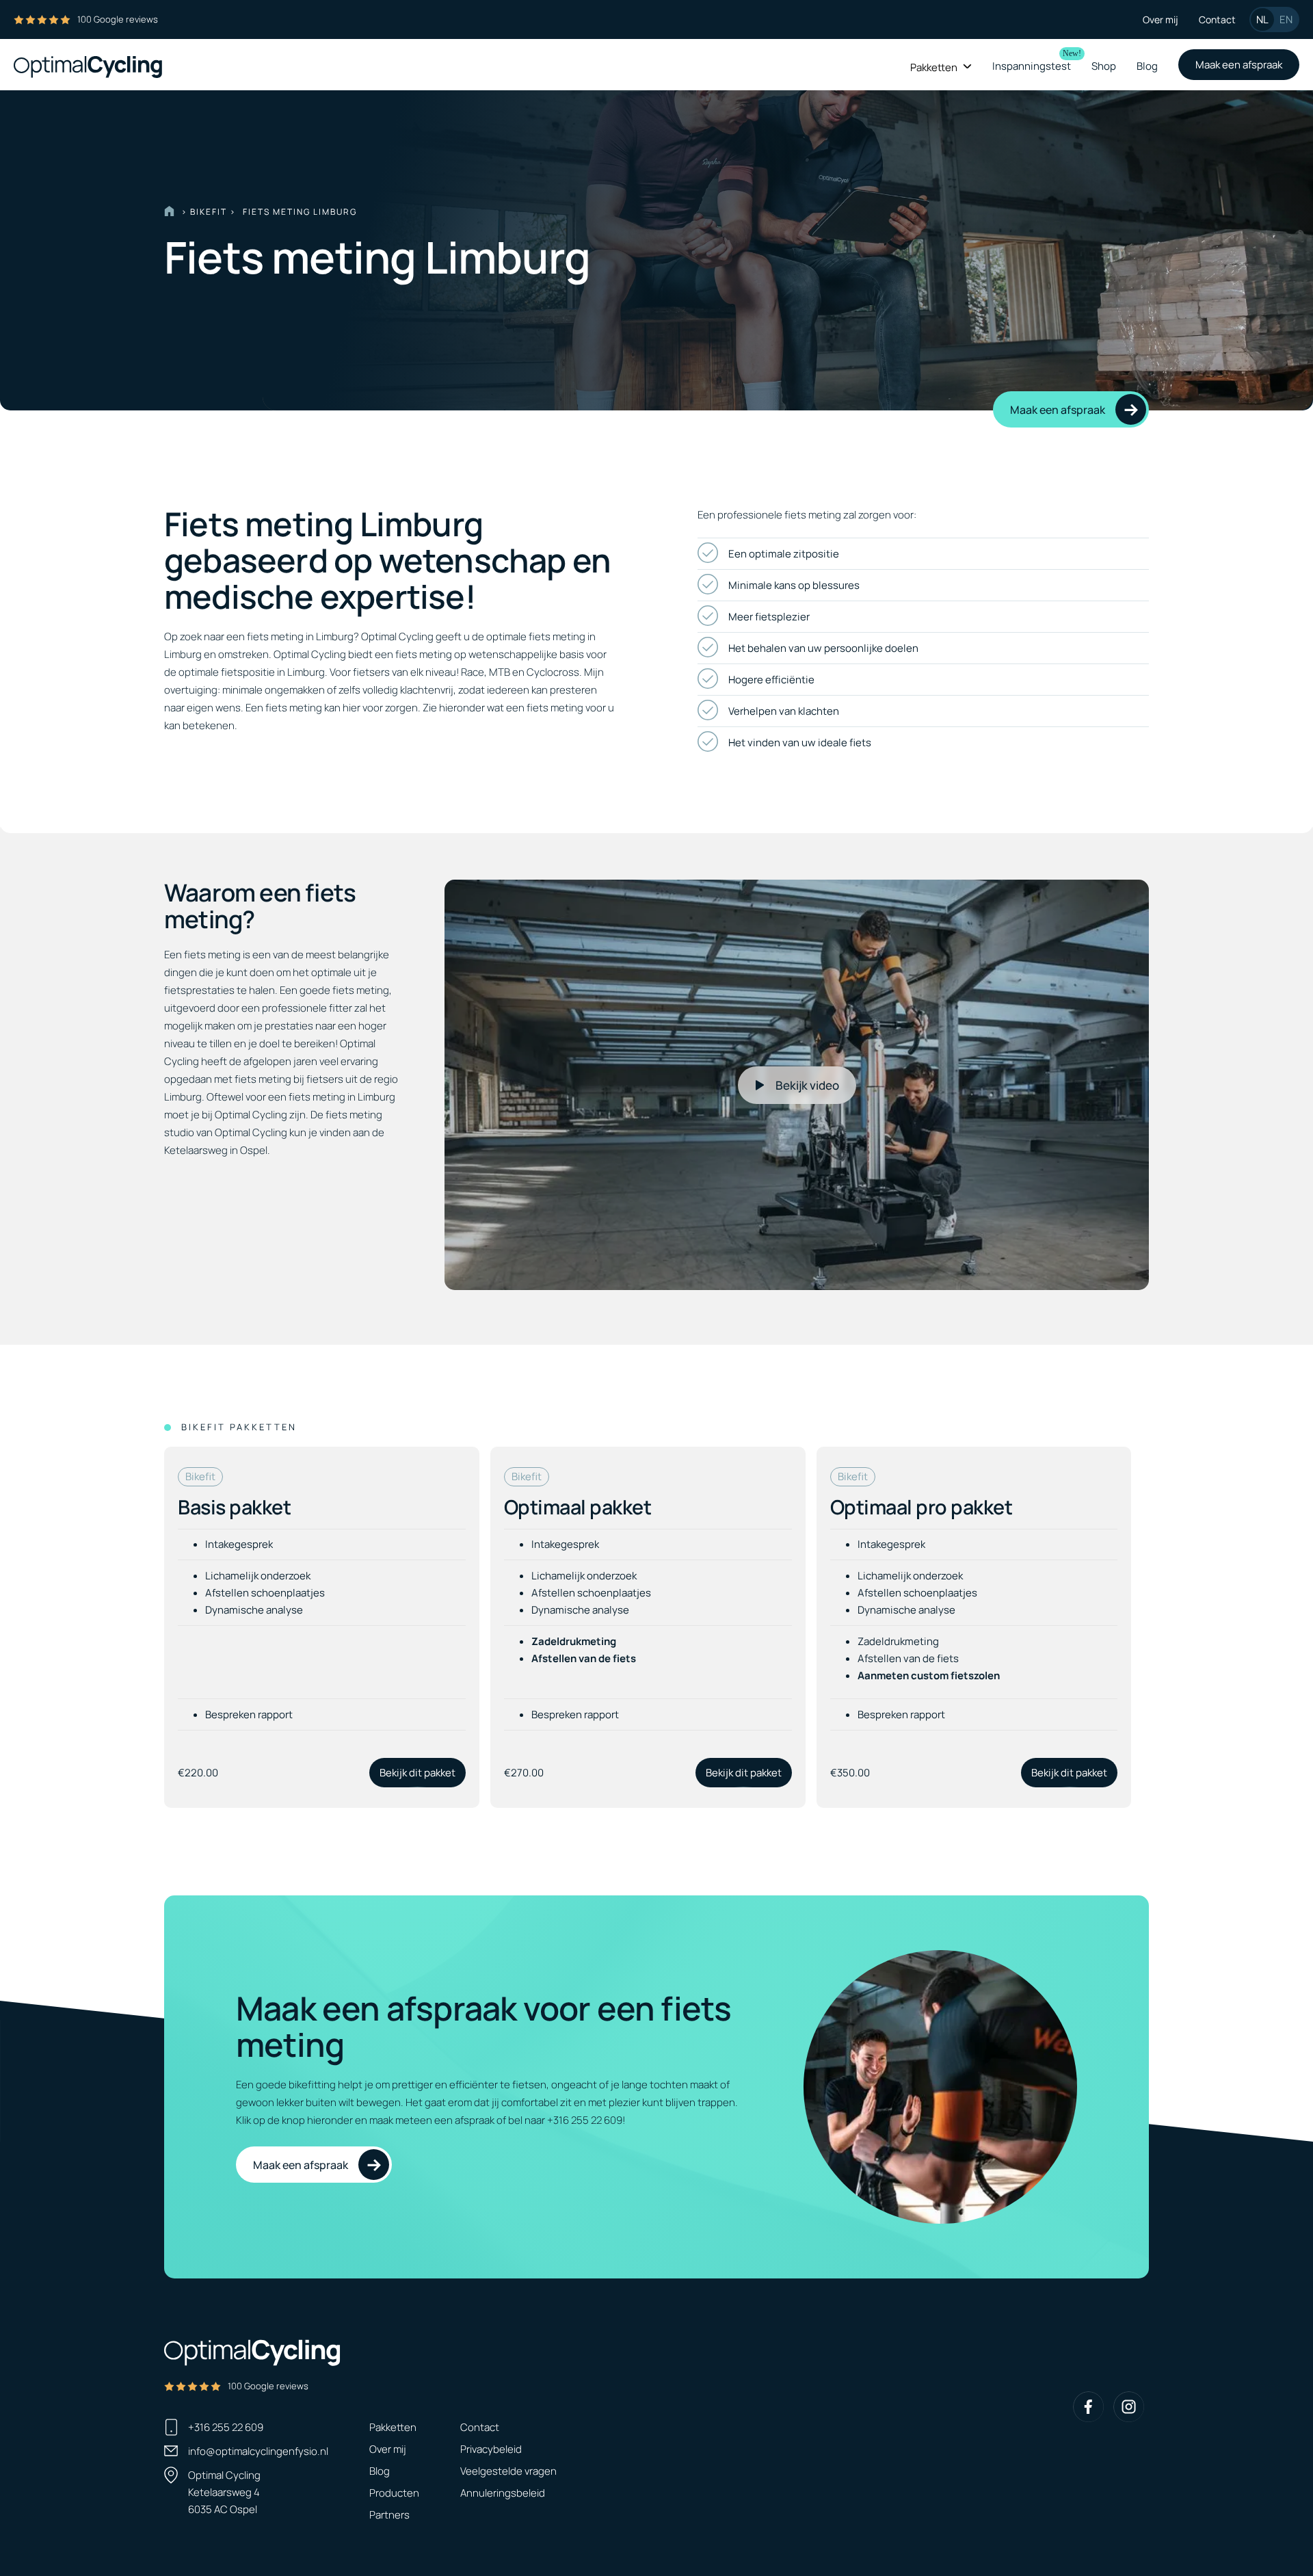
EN (1286, 19)
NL (1262, 19)
